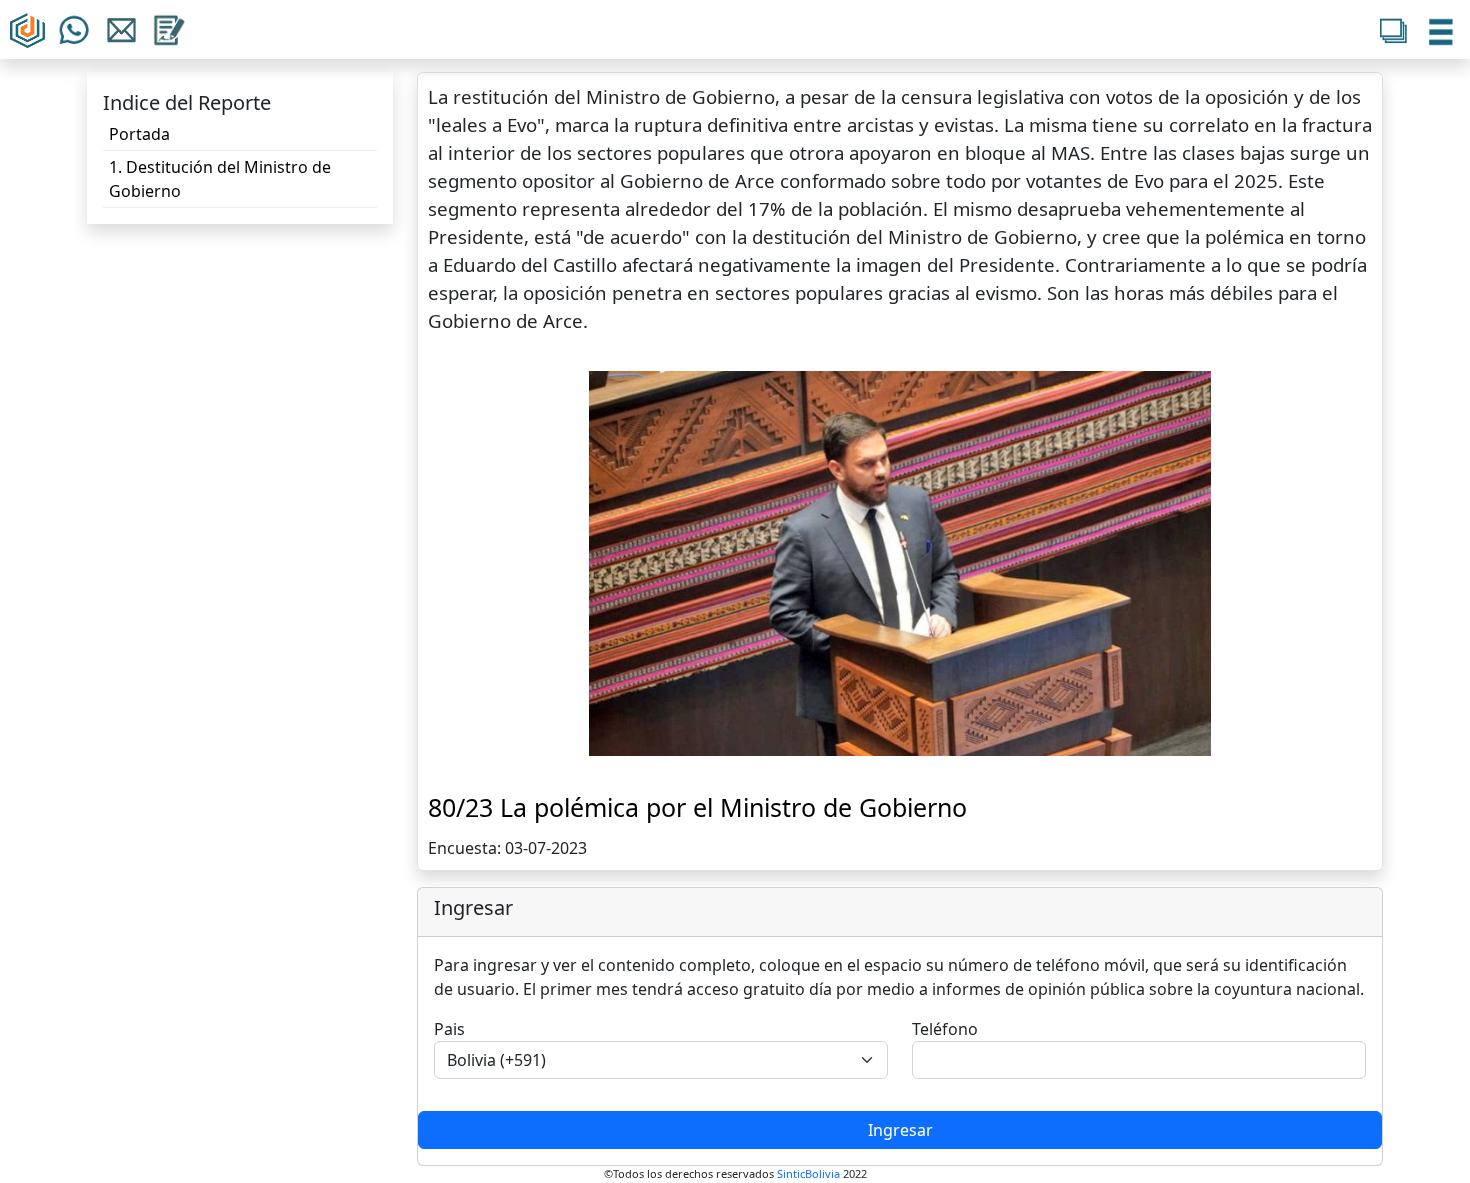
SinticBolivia (808, 1173)
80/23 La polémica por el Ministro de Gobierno (697, 807)
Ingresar (900, 1130)
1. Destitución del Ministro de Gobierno (220, 179)
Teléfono (945, 1029)
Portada (139, 134)
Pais (449, 1029)
